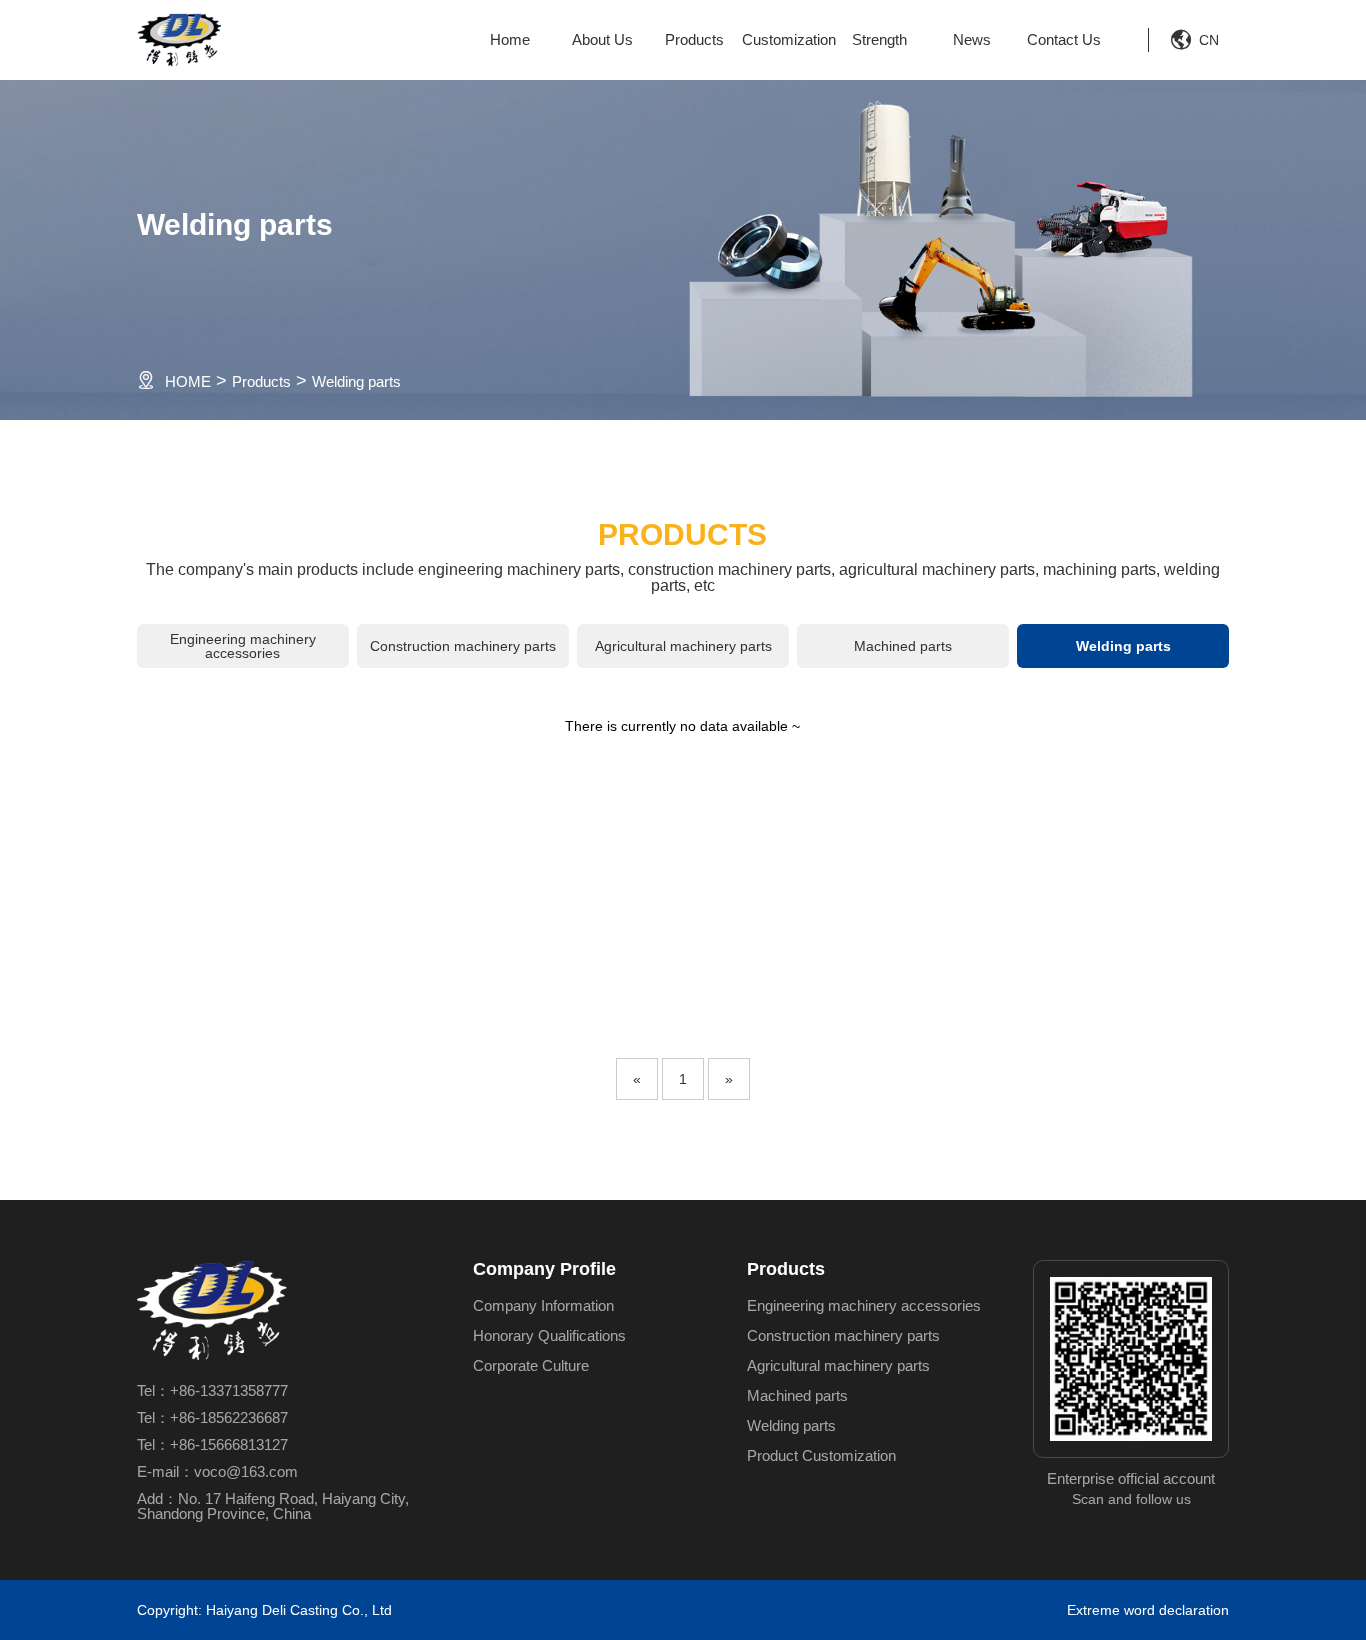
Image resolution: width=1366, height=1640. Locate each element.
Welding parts (356, 381)
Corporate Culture (531, 1365)
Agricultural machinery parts (683, 646)
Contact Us (1064, 39)
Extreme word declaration (1148, 1610)
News (972, 39)
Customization (787, 39)
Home (510, 39)
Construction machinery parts (463, 646)
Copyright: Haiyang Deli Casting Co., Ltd (264, 1610)
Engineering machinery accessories (243, 646)
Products (694, 39)
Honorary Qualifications (549, 1335)
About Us (602, 39)
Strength (879, 39)
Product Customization (821, 1455)
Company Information (543, 1305)
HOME (188, 381)
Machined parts (903, 646)
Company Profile (544, 1269)
